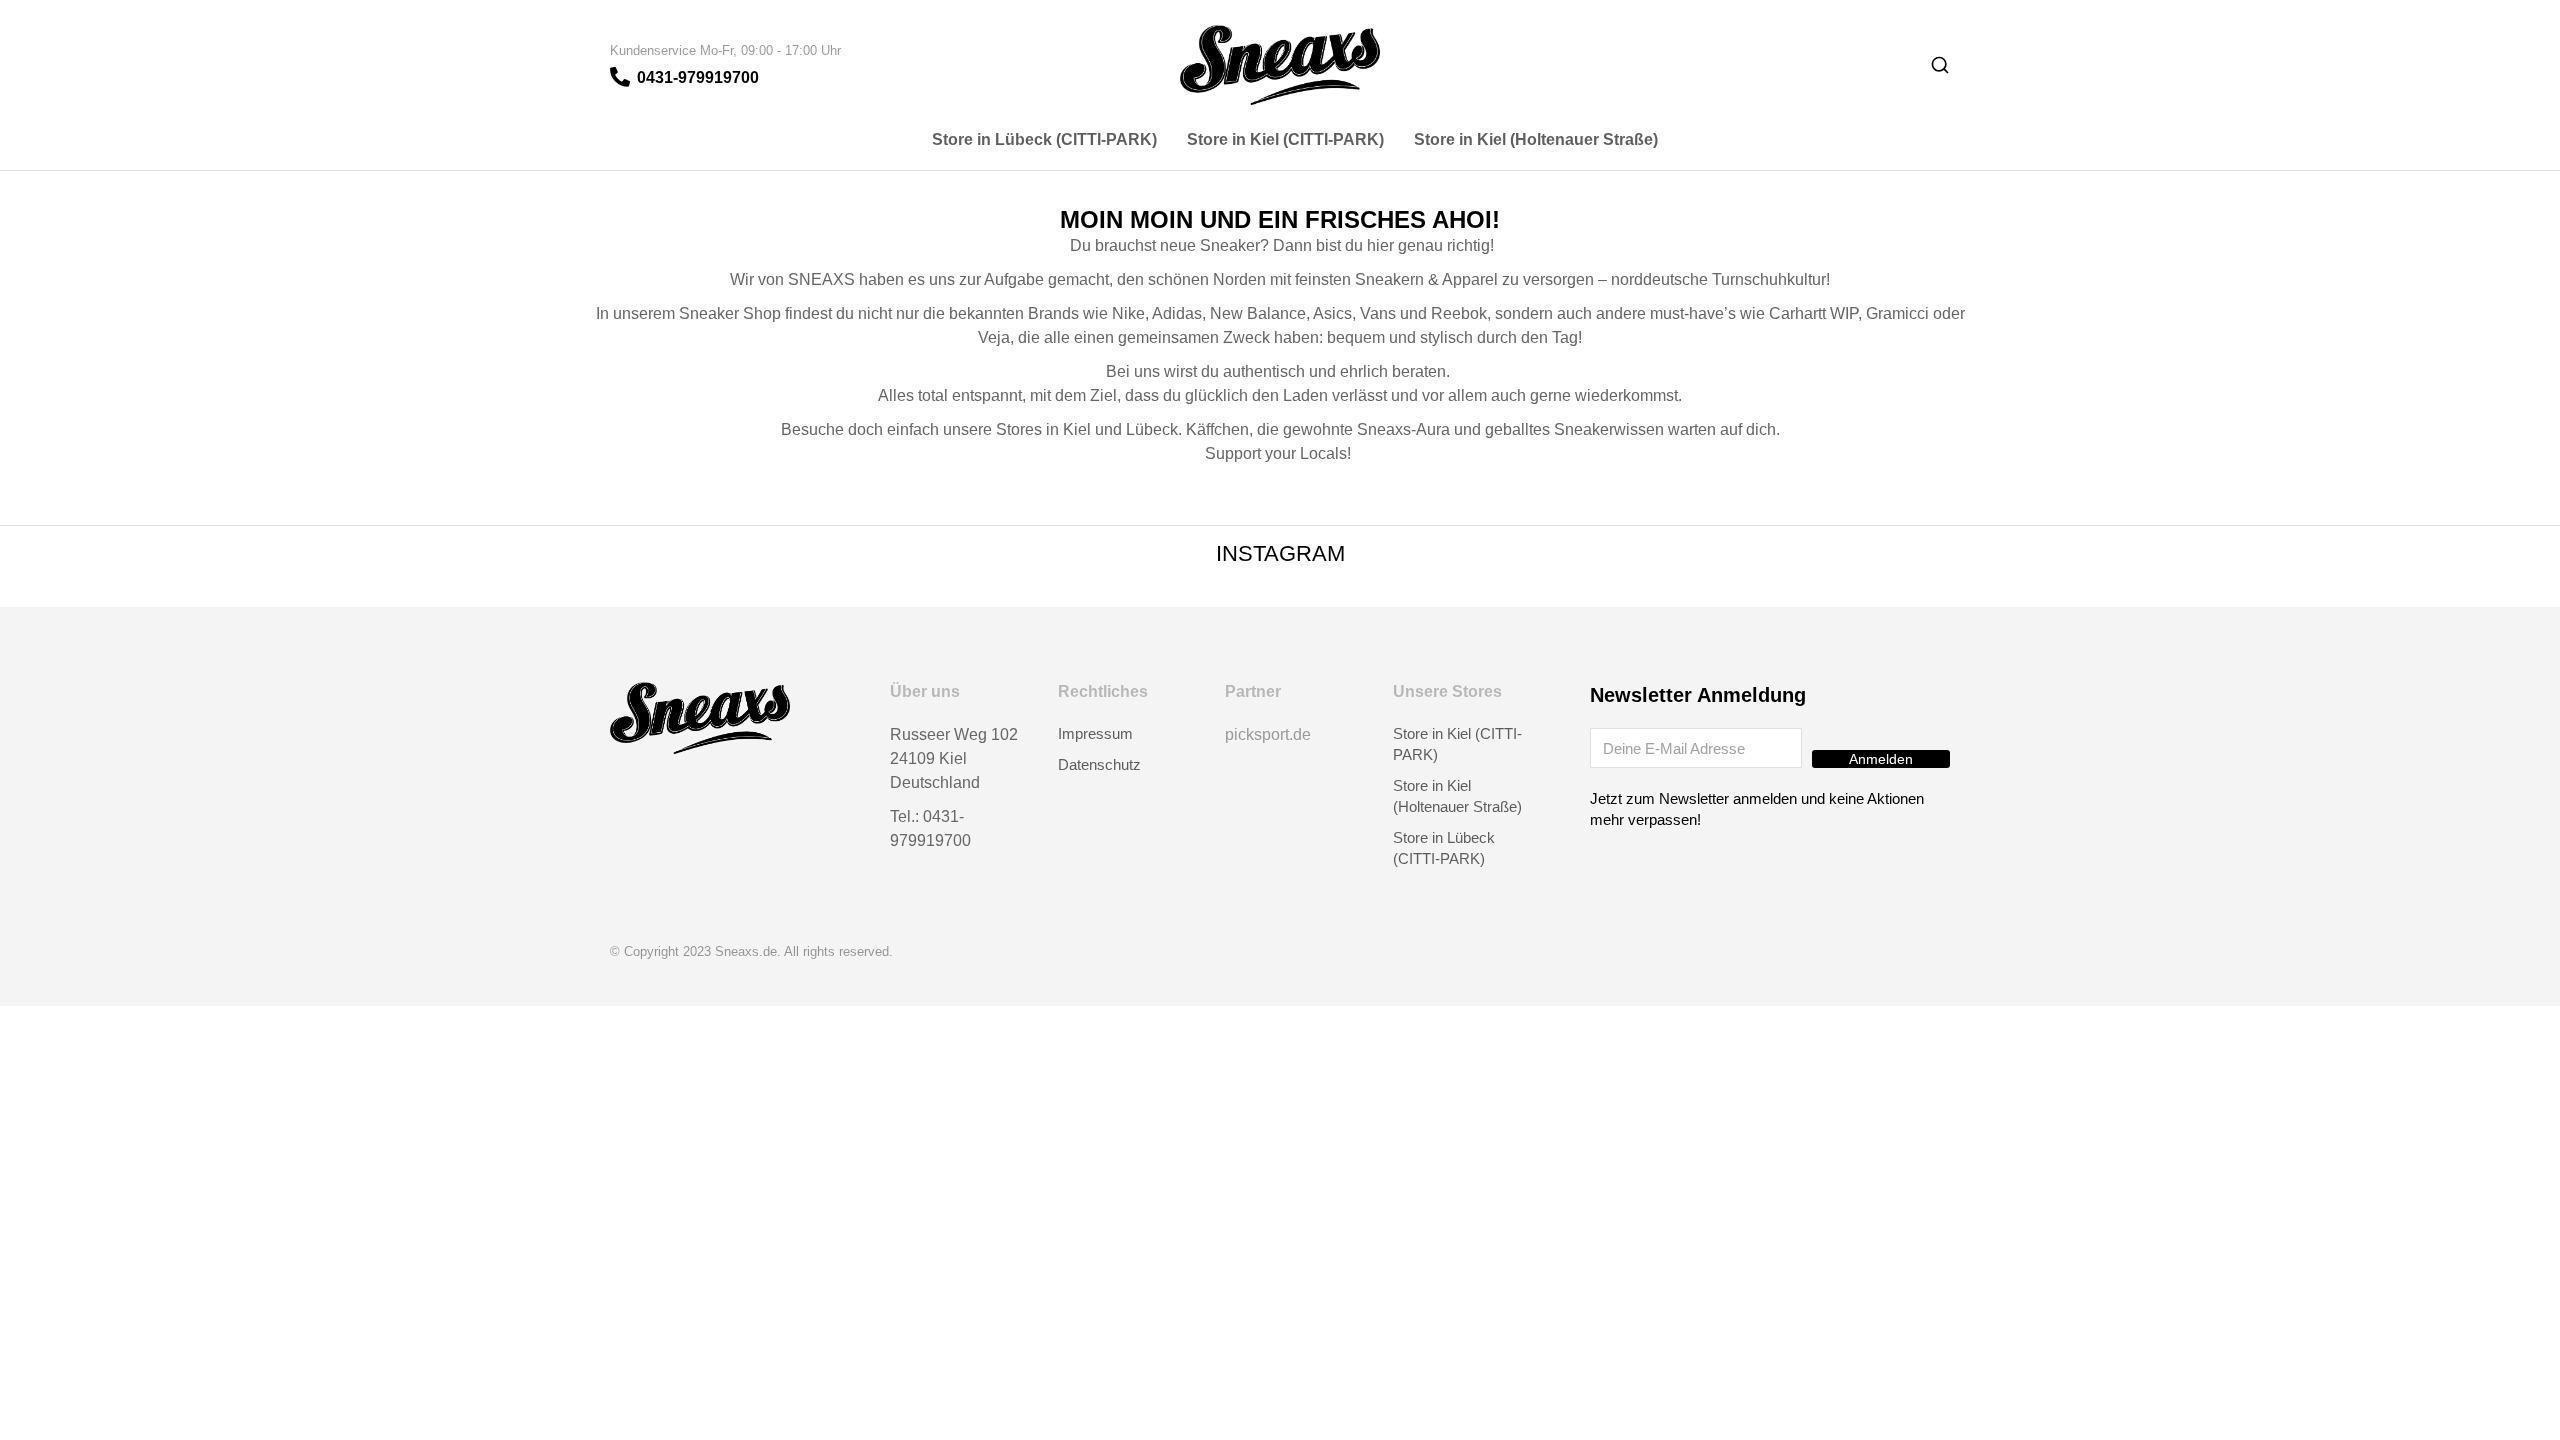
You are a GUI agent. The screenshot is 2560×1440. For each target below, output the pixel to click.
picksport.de (1268, 734)
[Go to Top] (2530, 1410)
